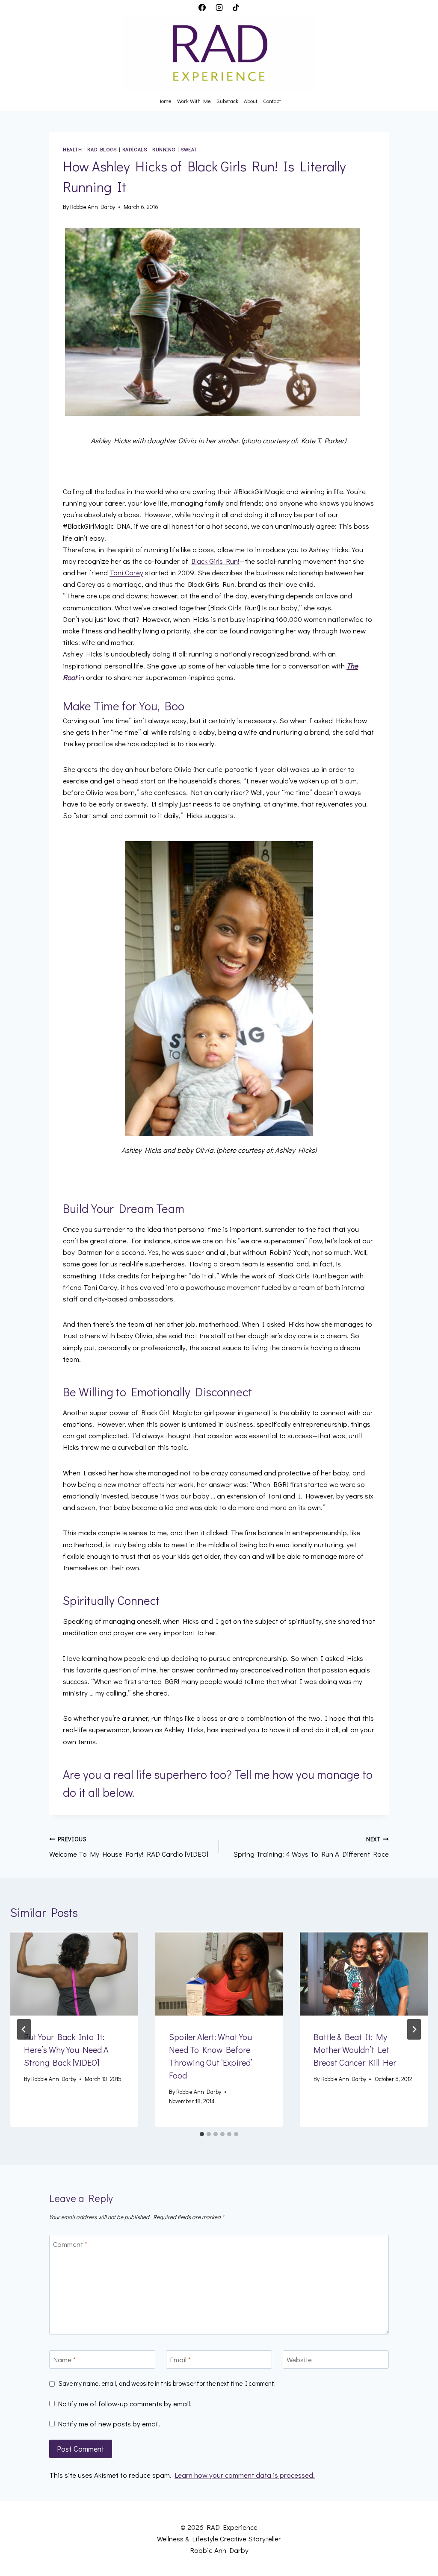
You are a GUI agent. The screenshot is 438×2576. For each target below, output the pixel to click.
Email (180, 2360)
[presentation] (74, 1974)
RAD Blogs (102, 149)
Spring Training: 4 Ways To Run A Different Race (311, 1847)
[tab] (202, 2134)
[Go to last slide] (24, 2029)
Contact (272, 101)
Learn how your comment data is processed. (245, 2475)
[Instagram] (219, 7)
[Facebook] (202, 7)
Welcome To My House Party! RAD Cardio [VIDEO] (129, 1847)
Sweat (189, 149)
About (251, 101)
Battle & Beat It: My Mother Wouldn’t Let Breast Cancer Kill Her (355, 2049)
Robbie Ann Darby (93, 207)
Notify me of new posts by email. (109, 2424)
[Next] (414, 2029)
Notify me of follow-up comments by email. (125, 2404)
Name (64, 2360)
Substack (227, 101)
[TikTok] (236, 7)
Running (164, 149)
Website (299, 2360)
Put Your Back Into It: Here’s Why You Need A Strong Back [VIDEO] (66, 2049)
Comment (70, 2244)
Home (164, 101)
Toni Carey (126, 573)
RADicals (135, 149)
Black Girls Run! (215, 561)
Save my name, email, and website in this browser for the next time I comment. (167, 2383)
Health (73, 149)
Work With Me (194, 101)
